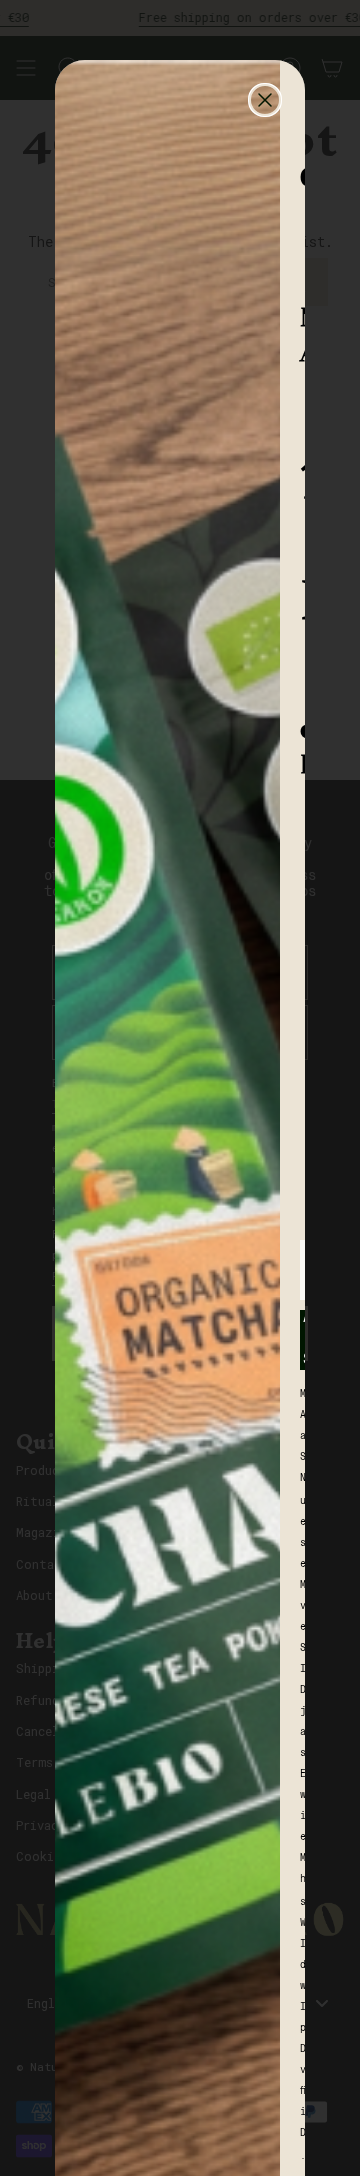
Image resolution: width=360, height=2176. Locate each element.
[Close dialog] (265, 100)
